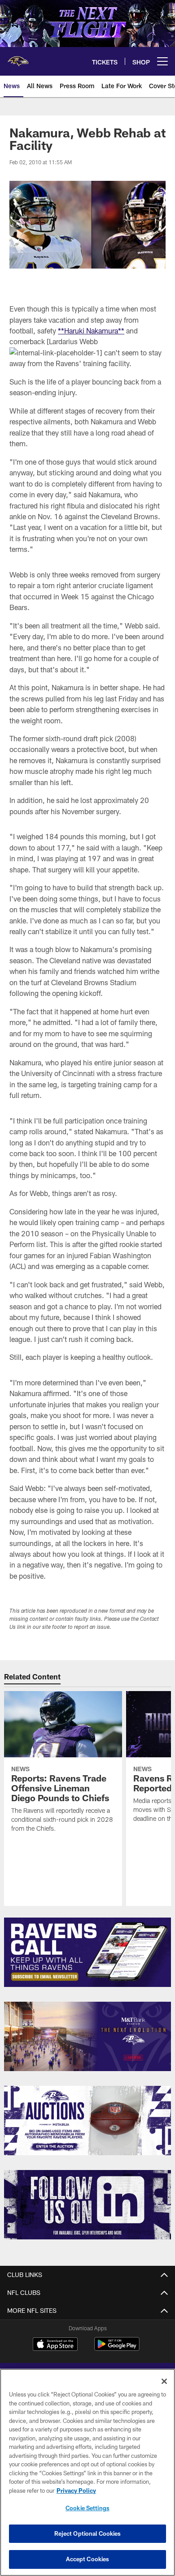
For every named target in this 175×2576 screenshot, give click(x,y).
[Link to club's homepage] (18, 58)
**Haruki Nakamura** (91, 331)
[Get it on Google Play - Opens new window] (117, 2348)
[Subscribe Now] (87, 1952)
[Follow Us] (87, 2205)
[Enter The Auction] (87, 2121)
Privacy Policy (76, 2491)
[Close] (164, 2381)
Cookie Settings (87, 2508)
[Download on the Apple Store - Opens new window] (55, 2345)
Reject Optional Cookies (88, 2533)
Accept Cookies (88, 2559)
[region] (87, 2472)
